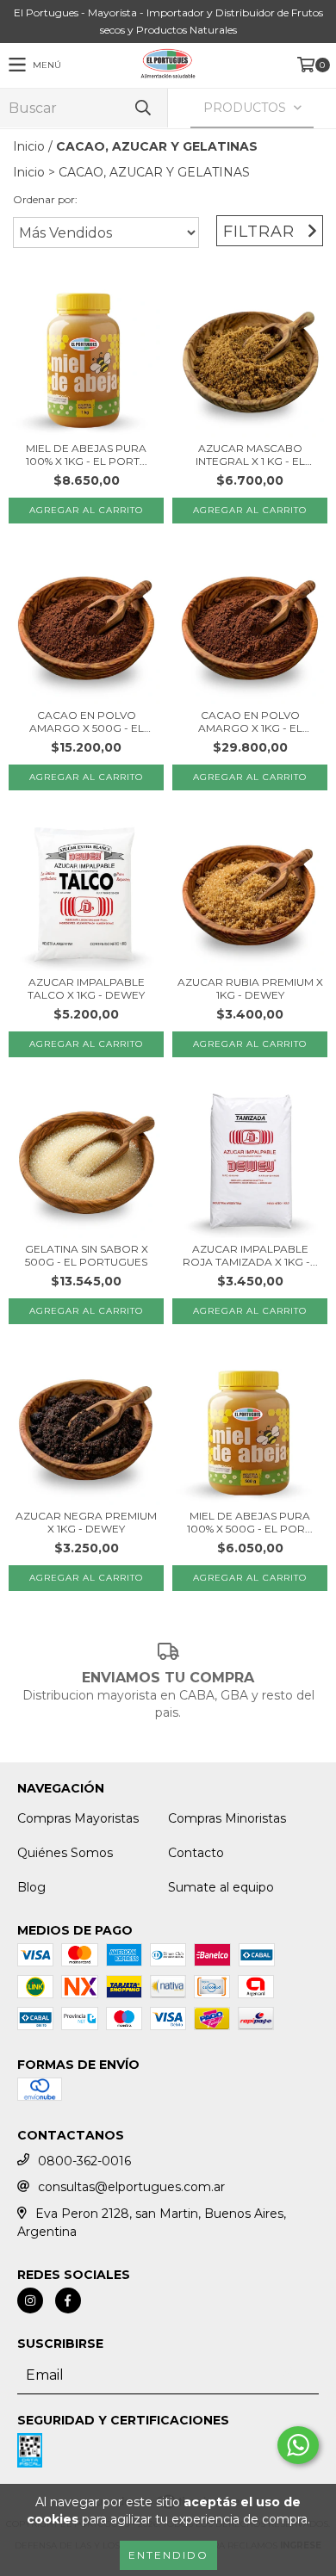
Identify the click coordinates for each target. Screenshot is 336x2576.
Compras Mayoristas (78, 1818)
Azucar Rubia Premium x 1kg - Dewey (250, 988)
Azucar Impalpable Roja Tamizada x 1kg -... (250, 1255)
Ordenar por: (45, 199)
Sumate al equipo (221, 1887)
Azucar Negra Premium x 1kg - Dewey (86, 1522)
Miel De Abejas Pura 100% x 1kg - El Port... (87, 455)
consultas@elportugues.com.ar (131, 2187)
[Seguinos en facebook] (68, 2300)
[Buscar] (142, 108)
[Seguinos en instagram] (30, 2300)
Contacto (196, 1853)
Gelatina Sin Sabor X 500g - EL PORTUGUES (87, 1255)
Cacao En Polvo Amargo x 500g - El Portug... (87, 721)
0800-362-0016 (84, 2161)
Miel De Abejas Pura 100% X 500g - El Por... (250, 1522)
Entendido (168, 2555)
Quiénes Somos (65, 1853)
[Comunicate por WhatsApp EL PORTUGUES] (298, 2445)
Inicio (29, 146)
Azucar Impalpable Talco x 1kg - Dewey (86, 988)
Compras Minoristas (227, 1818)
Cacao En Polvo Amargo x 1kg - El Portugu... (250, 721)
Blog (31, 1887)
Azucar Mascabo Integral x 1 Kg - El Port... (250, 455)
